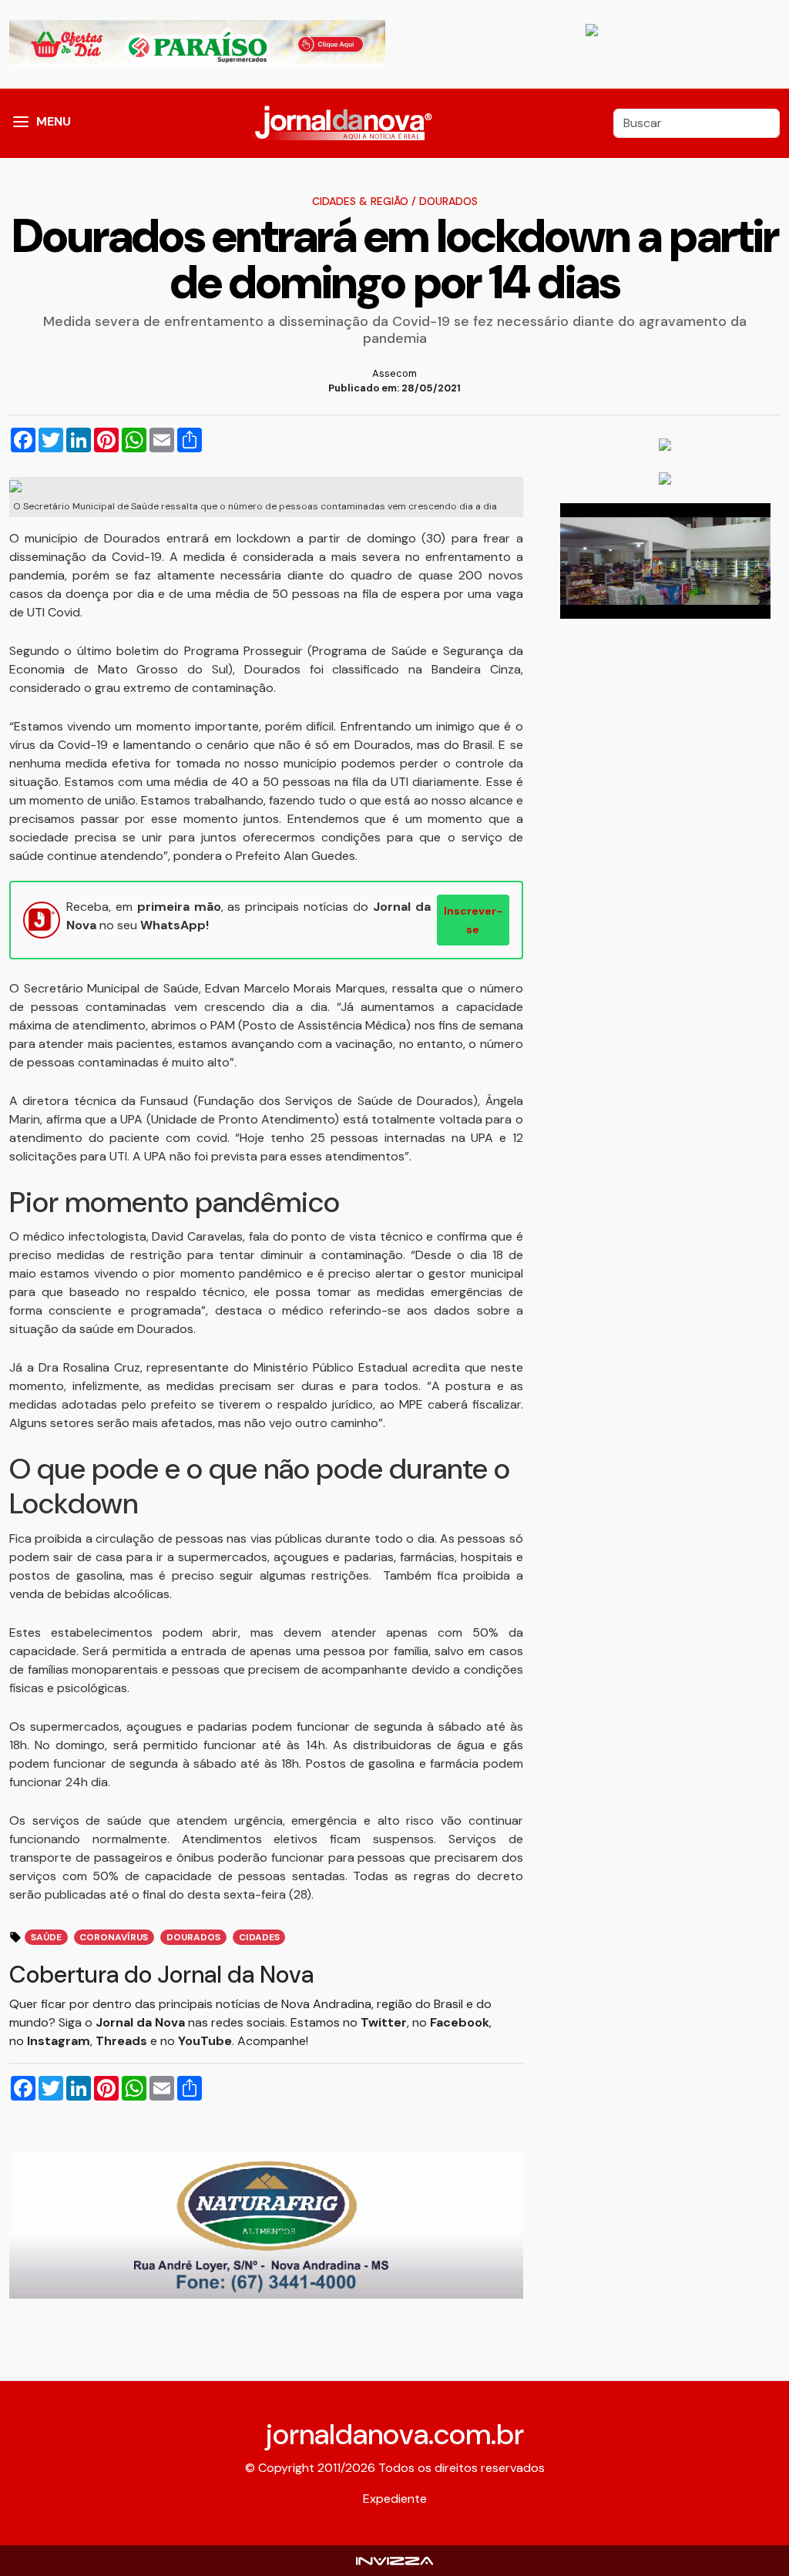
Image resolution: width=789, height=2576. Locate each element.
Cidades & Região (360, 201)
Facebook (460, 2022)
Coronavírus (114, 1937)
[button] (21, 123)
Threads (123, 2041)
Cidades (259, 1937)
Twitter (384, 2022)
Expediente (395, 2499)
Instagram (59, 2041)
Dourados (448, 201)
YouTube (205, 2041)
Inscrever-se (473, 920)
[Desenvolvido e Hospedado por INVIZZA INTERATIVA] (394, 2560)
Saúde (46, 1937)
